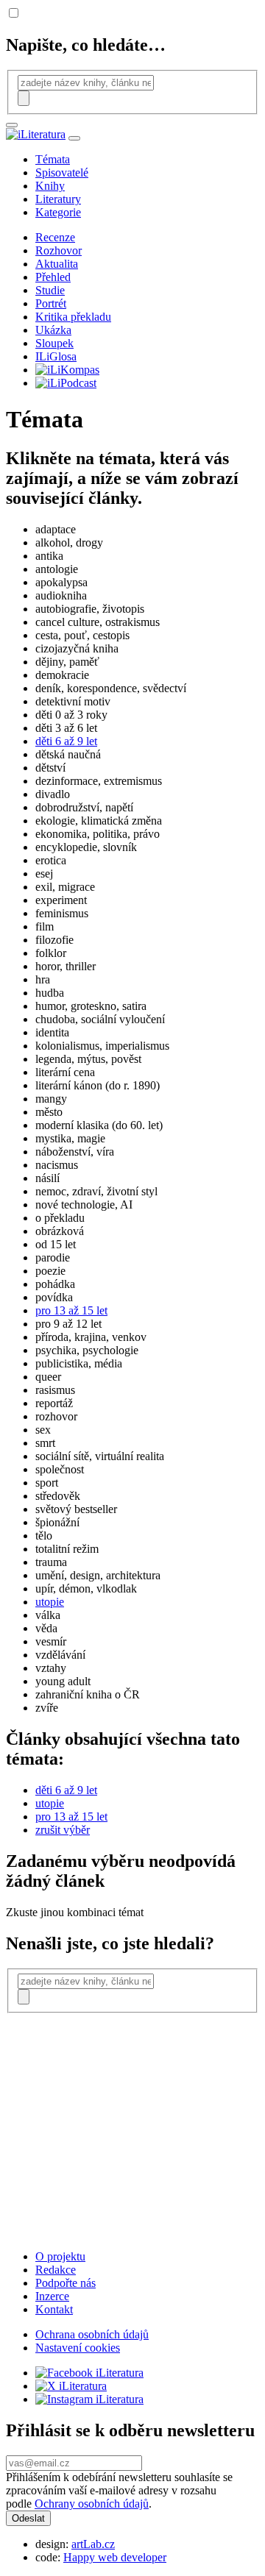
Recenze (55, 237)
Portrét (51, 303)
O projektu (60, 2256)
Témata (53, 159)
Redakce (56, 2270)
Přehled (53, 277)
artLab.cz (93, 2544)
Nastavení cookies (78, 2348)
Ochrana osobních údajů (92, 2334)
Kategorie (58, 212)
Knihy (50, 186)
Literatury (58, 199)
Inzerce (52, 2296)
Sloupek (54, 343)
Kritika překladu (73, 317)
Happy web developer (115, 2557)
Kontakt (54, 2309)
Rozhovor (59, 250)
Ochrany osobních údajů (92, 2504)
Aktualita (57, 264)
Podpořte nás (66, 2283)
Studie (50, 290)
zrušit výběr (63, 1830)
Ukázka (53, 330)
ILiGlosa (56, 356)
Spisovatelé (62, 172)
